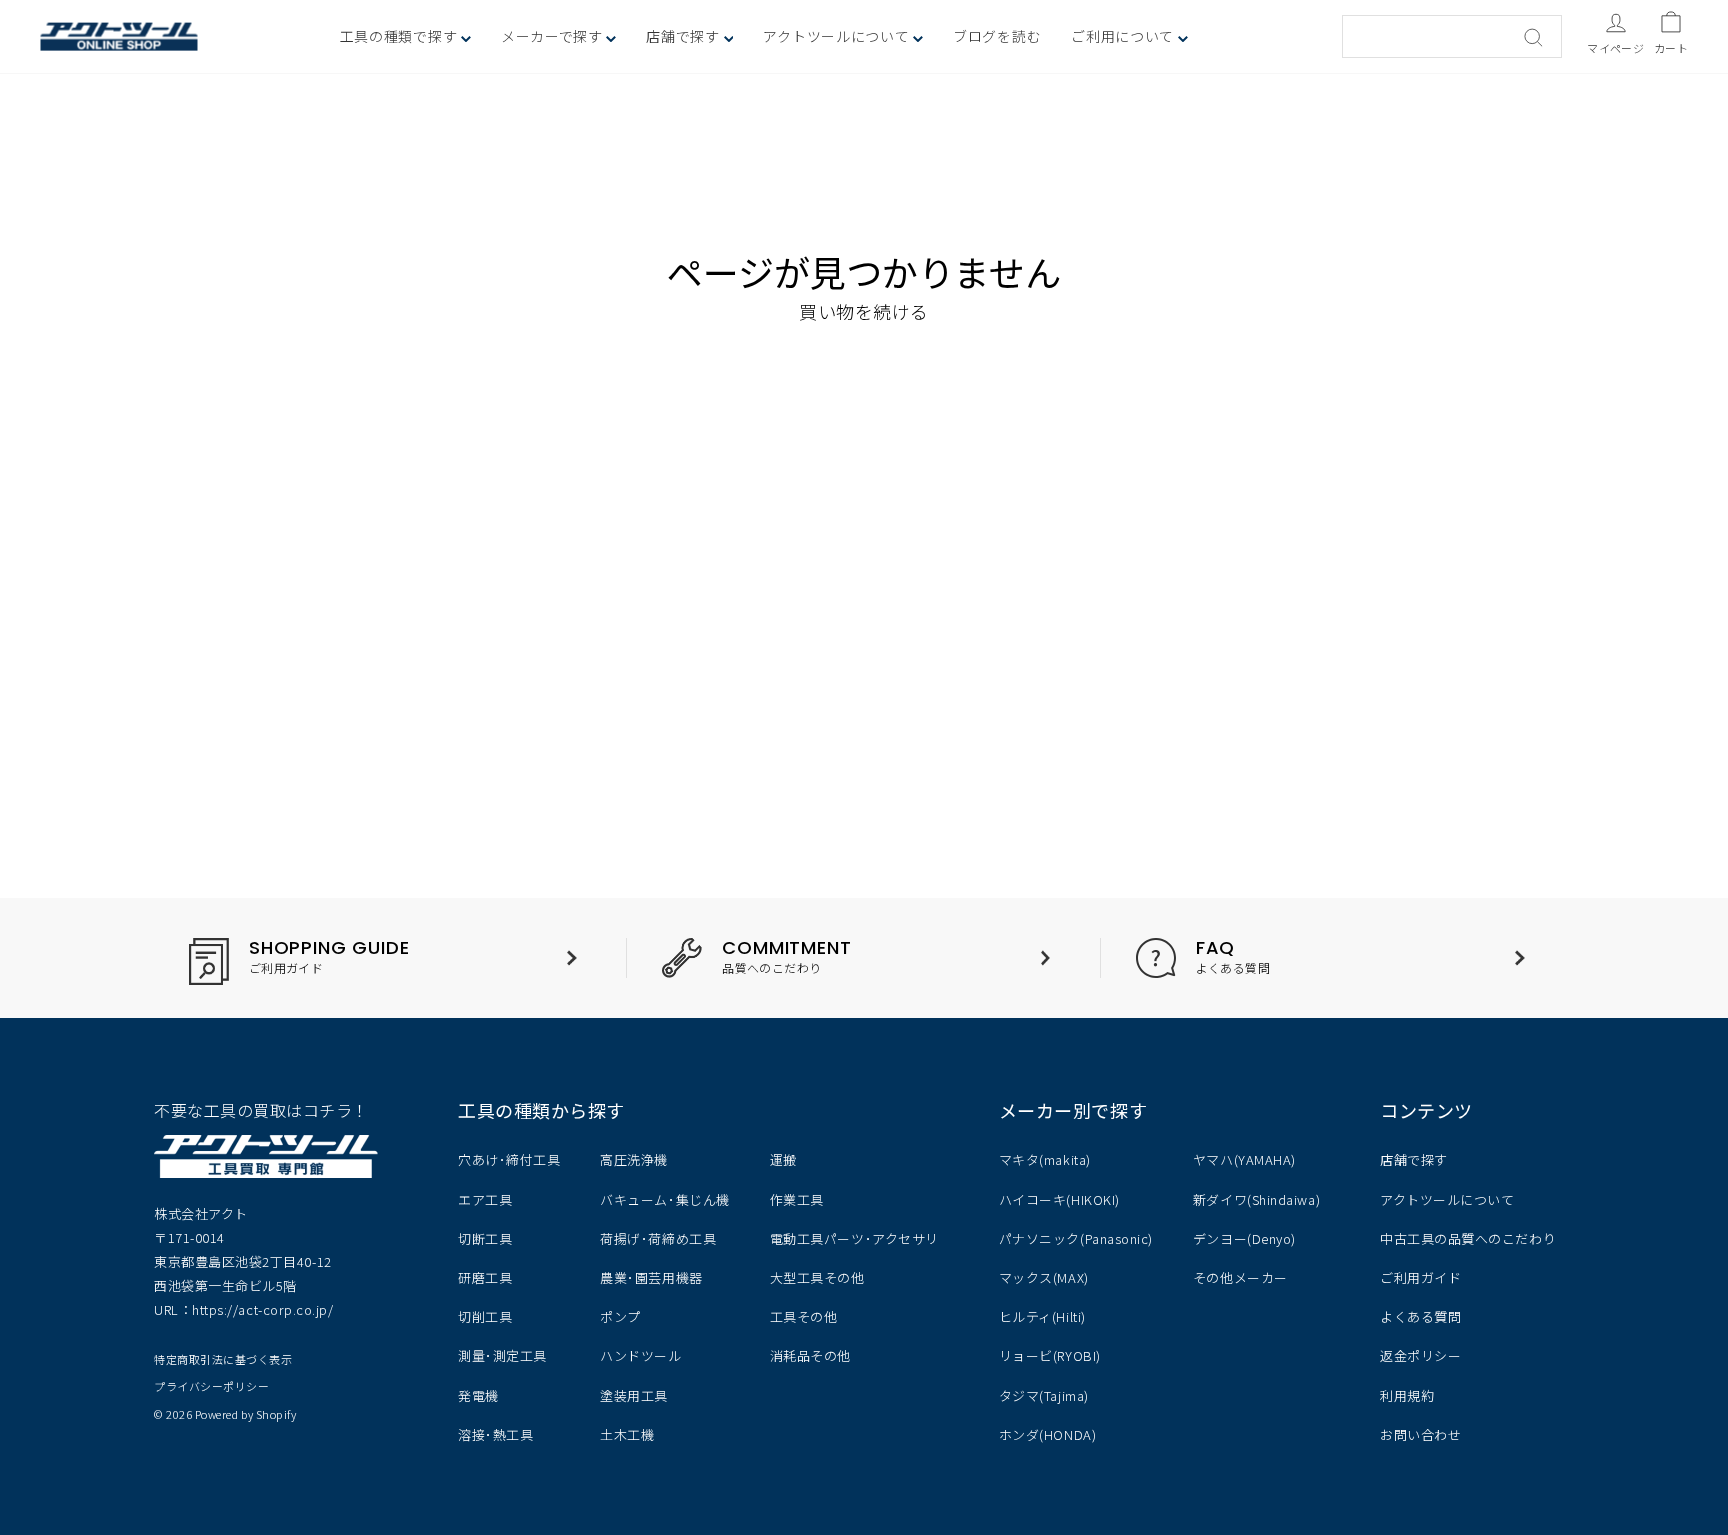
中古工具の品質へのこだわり (1468, 1238)
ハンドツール (640, 1355)
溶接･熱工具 (495, 1434)
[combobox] (1452, 36)
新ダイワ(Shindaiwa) (1256, 1199)
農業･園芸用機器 (651, 1277)
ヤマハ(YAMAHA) (1244, 1159)
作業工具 (797, 1199)
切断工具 (485, 1238)
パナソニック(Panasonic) (1076, 1238)
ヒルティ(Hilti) (1042, 1316)
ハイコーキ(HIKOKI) (1059, 1199)
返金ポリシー (1420, 1355)
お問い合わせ (1420, 1434)
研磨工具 (485, 1277)
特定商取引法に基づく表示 (223, 1359)
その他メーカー (1240, 1277)
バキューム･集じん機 (664, 1199)
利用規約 (1407, 1395)
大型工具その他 (817, 1277)
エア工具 (485, 1199)
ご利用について (1124, 36)
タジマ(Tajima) (1044, 1395)
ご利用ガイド (1420, 1277)
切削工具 (485, 1316)
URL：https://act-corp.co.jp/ (244, 1309)
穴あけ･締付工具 (509, 1159)
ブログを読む (997, 36)
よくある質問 (1420, 1316)
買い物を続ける (863, 311)
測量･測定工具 (502, 1355)
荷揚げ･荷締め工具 (658, 1238)
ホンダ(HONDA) (1047, 1434)
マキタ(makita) (1045, 1159)
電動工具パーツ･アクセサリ (854, 1238)
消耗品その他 (810, 1355)
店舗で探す (1414, 1159)
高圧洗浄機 (634, 1159)
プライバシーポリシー (211, 1386)
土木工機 (627, 1434)
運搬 (783, 1159)
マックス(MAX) (1044, 1277)
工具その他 (804, 1316)
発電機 (478, 1395)
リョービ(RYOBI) (1050, 1355)
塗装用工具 (634, 1395)
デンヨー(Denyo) (1244, 1238)
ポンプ (620, 1316)
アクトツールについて (838, 36)
